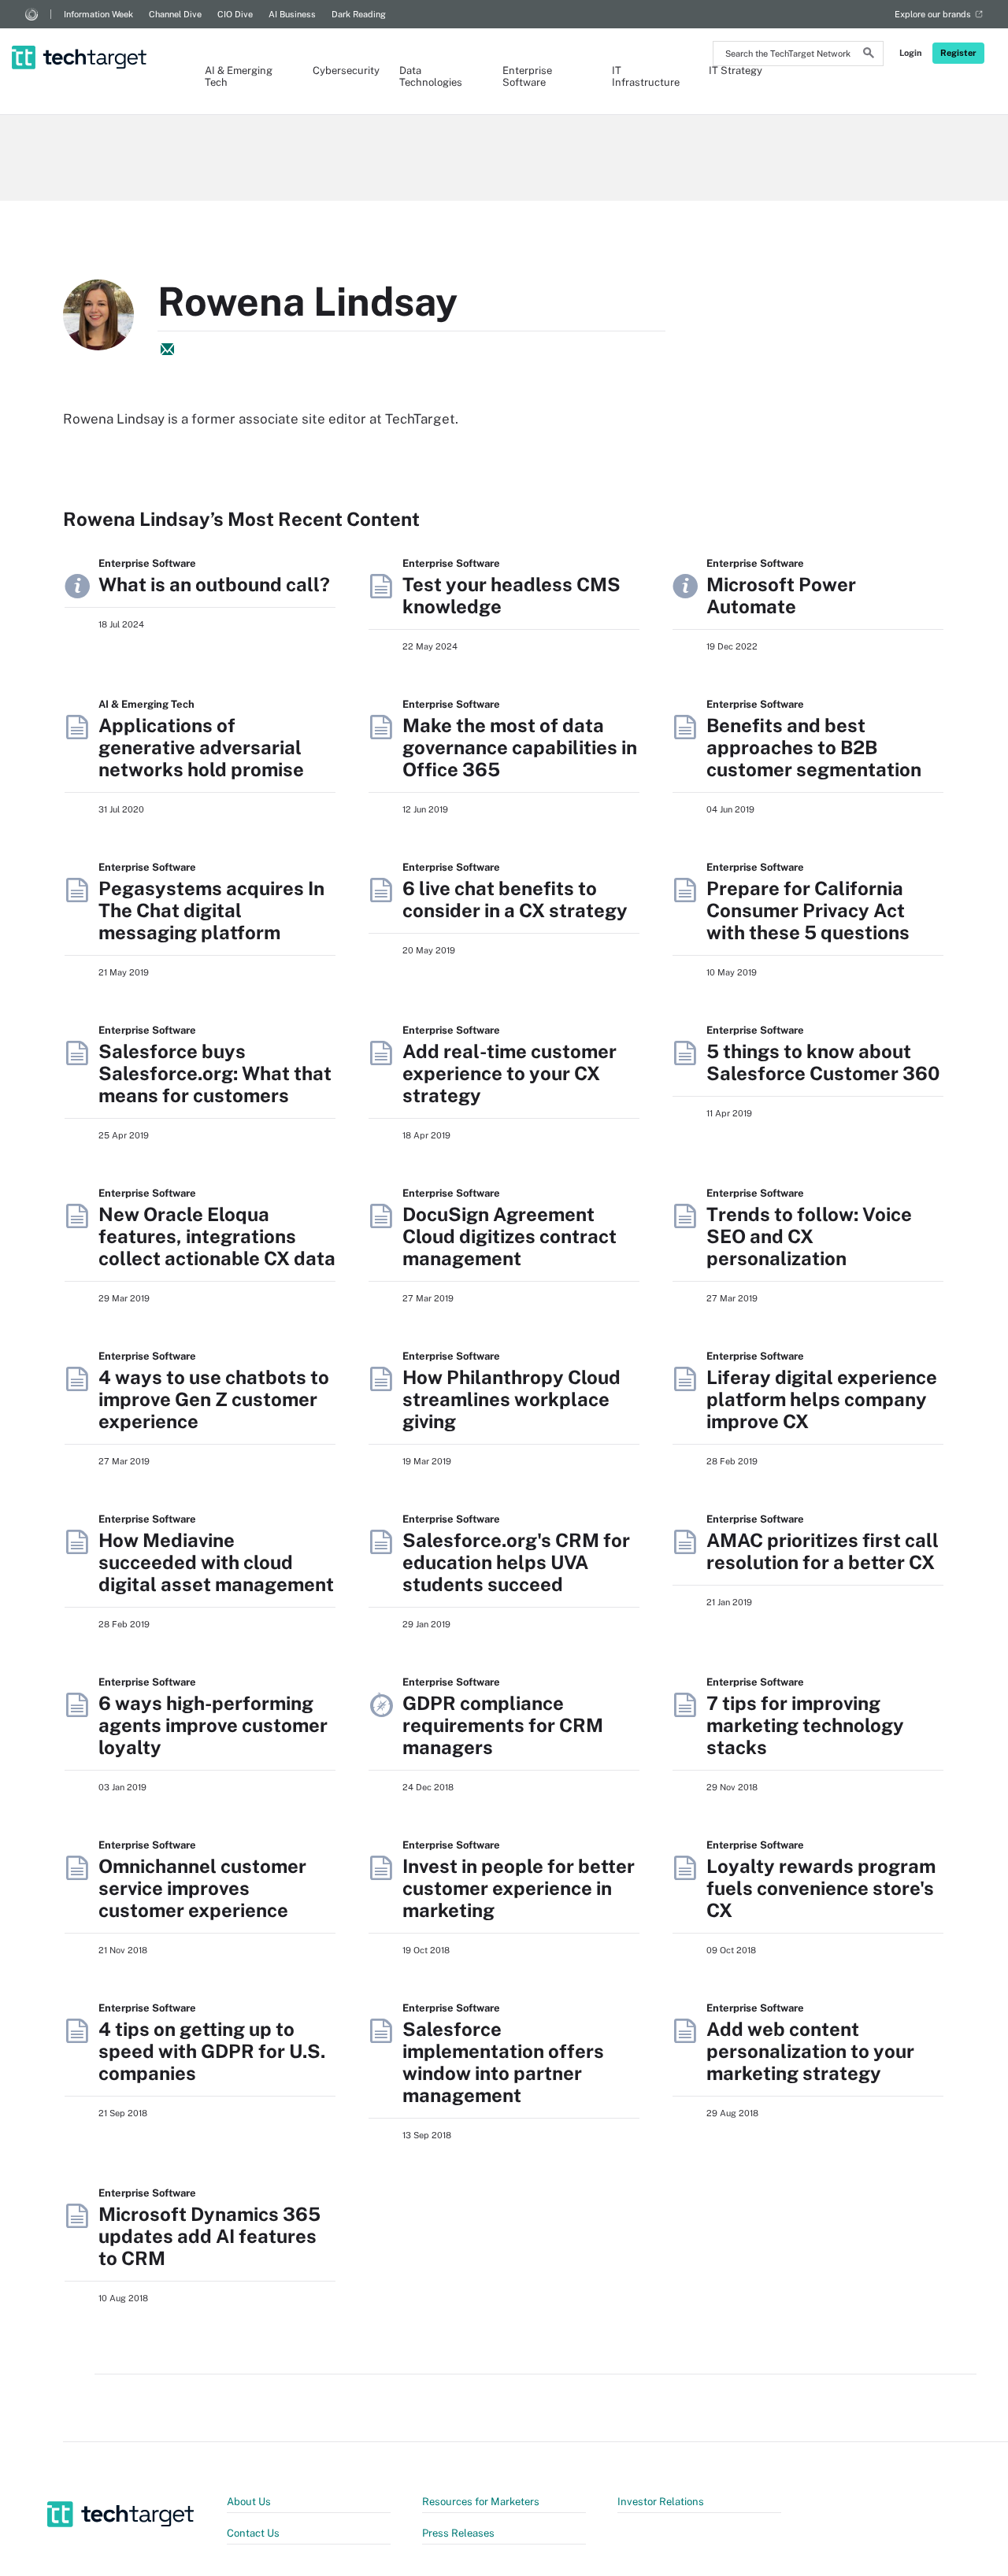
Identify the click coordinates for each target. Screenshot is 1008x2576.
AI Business (292, 14)
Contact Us (253, 2533)
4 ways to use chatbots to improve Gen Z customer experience (214, 1399)
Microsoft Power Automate (781, 595)
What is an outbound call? (214, 584)
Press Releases (458, 2533)
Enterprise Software (527, 76)
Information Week (98, 14)
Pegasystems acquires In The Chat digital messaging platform (211, 910)
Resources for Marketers (481, 2502)
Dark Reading (359, 14)
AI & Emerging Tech (239, 76)
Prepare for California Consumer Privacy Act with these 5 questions (808, 910)
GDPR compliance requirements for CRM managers (503, 1725)
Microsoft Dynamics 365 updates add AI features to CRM (209, 2236)
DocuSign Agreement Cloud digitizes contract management (510, 1236)
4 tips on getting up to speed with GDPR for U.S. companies (212, 2051)
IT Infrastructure (645, 76)
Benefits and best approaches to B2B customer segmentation (814, 747)
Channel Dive (175, 14)
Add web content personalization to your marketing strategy (810, 2051)
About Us (249, 2502)
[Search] (869, 55)
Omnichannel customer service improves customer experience (202, 1888)
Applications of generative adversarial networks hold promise (201, 747)
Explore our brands (933, 14)
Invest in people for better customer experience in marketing (519, 1888)
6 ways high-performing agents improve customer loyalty (213, 1725)
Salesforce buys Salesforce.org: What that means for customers (215, 1073)
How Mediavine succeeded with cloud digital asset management (216, 1562)
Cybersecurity (340, 70)
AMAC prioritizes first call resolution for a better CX (823, 1551)
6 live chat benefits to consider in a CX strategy (515, 899)
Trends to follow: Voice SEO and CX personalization (809, 1236)
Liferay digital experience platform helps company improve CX (822, 1399)
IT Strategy (736, 70)
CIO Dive (235, 14)
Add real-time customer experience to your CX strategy (510, 1073)
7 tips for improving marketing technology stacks (805, 1725)
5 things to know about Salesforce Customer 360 (823, 1062)
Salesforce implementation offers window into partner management (503, 2062)
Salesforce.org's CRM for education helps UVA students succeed (516, 1562)
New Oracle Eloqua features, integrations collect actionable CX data (217, 1236)
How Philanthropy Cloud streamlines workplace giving (511, 1399)
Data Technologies (431, 76)
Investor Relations (661, 2502)
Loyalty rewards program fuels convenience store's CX (821, 1888)
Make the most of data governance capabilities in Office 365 (520, 747)
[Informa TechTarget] (31, 14)
